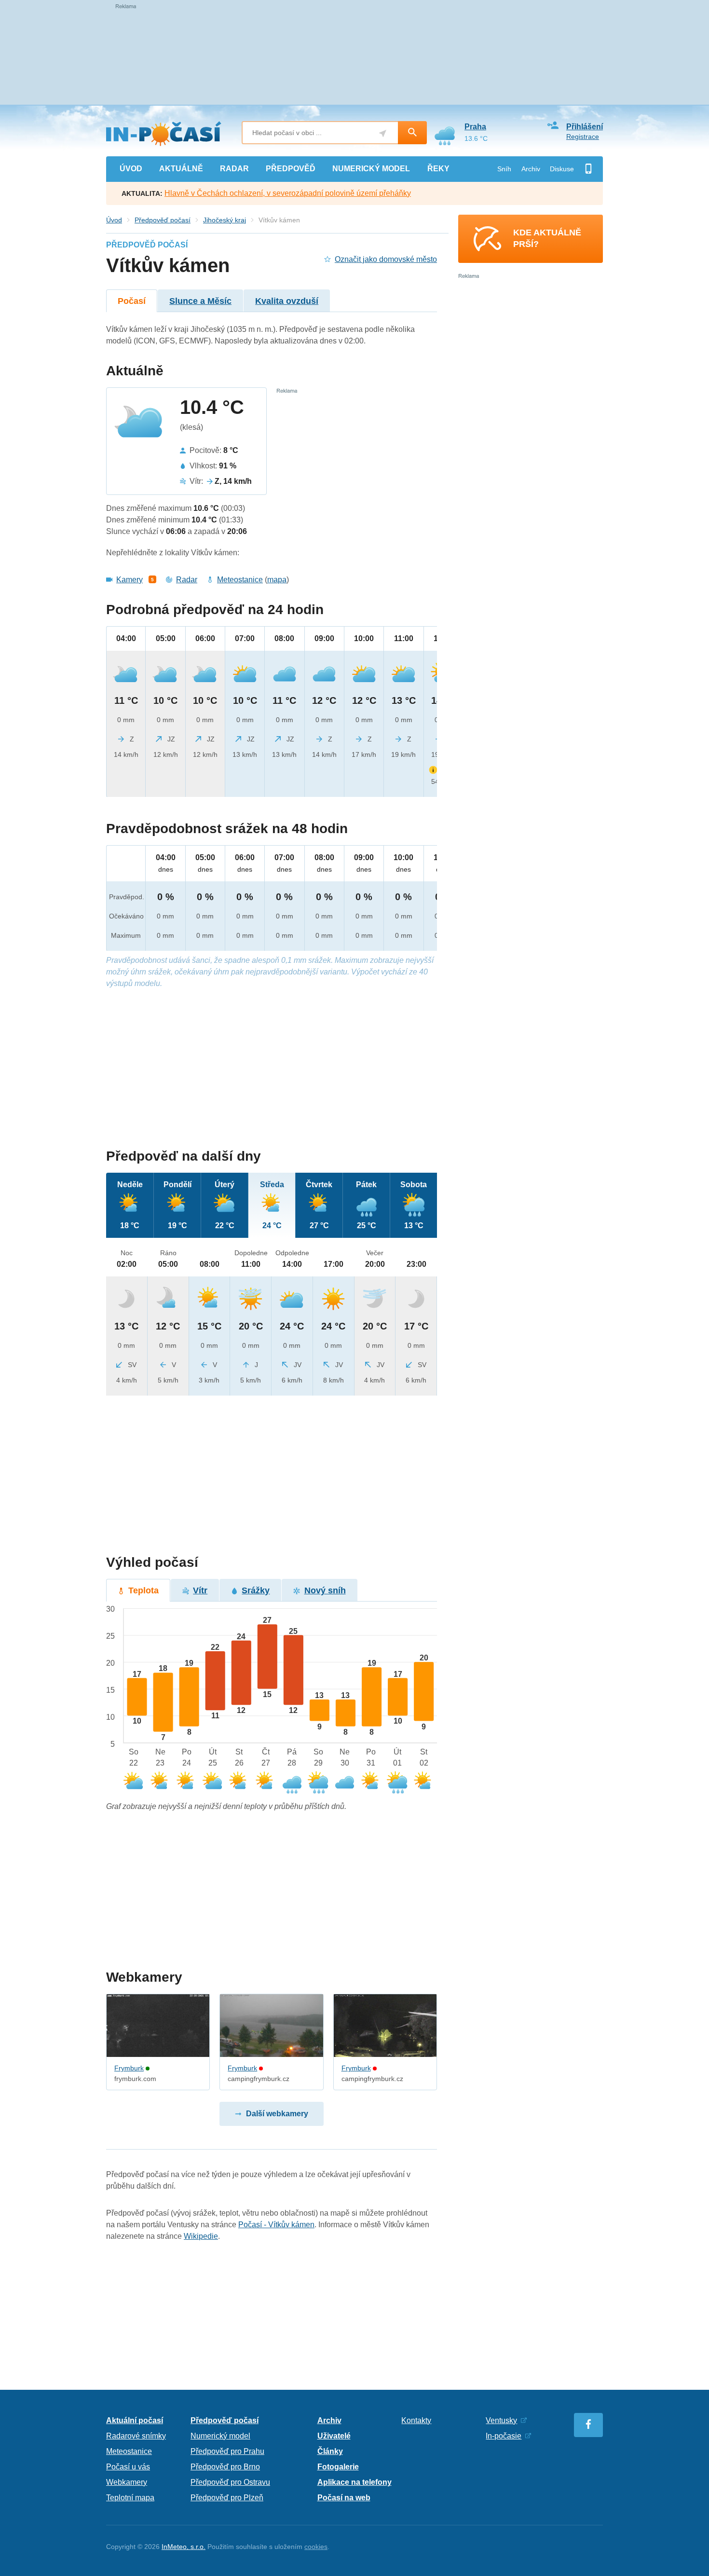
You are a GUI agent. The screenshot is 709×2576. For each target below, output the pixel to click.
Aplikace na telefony (354, 2482)
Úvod (114, 220)
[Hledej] (412, 133)
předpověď (291, 169)
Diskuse (562, 169)
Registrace (583, 137)
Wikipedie (201, 2236)
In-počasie (504, 2436)
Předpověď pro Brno (225, 2467)
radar (234, 169)
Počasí (132, 301)
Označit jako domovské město (386, 259)
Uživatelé (334, 2436)
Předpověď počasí (163, 220)
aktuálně (181, 169)
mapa (277, 580)
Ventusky (501, 2420)
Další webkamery (277, 2114)
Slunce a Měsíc (200, 301)
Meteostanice (240, 580)
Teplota (143, 1590)
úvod (131, 169)
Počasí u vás (128, 2467)
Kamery (130, 580)
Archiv (531, 169)
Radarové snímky (136, 2436)
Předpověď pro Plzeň (227, 2498)
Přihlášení (585, 127)
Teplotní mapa (130, 2498)
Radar (187, 580)
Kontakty (416, 2420)
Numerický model (220, 2436)
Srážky (256, 1590)
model (371, 169)
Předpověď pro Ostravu (230, 2482)
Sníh (504, 169)
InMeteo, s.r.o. (184, 2547)
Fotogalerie (338, 2467)
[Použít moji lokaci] (383, 133)
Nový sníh (325, 1590)
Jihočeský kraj (225, 220)
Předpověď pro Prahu (227, 2451)
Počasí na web (344, 2498)
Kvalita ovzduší (287, 301)
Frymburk (129, 2068)
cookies (316, 2547)
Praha (475, 127)
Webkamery (127, 2482)
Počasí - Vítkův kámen (276, 2225)
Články (330, 2451)
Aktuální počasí (135, 2420)
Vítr (200, 1590)
